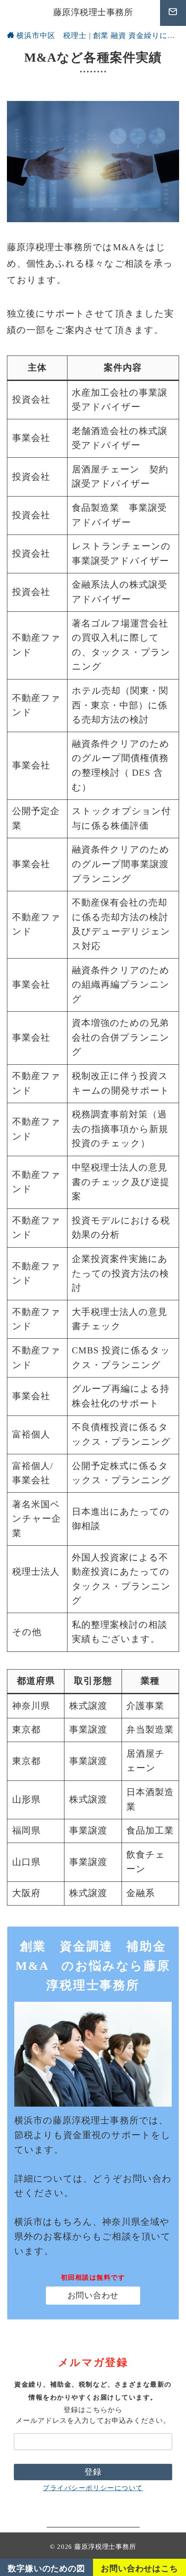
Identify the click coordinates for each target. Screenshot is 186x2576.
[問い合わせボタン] (173, 13)
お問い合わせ (93, 2295)
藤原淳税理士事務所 (93, 12)
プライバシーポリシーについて (93, 2488)
